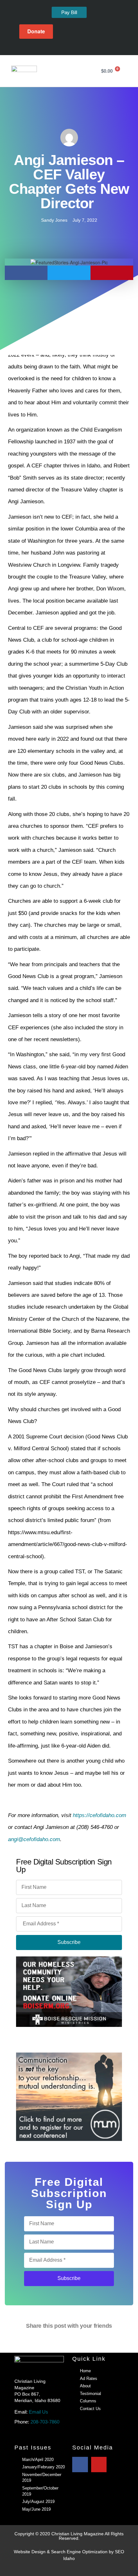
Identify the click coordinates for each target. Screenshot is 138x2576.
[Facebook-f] (64, 47)
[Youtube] (74, 47)
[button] (88, 71)
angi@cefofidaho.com (34, 1839)
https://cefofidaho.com (99, 1815)
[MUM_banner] (69, 2097)
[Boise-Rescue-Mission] (69, 1991)
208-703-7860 (45, 2422)
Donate (36, 31)
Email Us (39, 2412)
